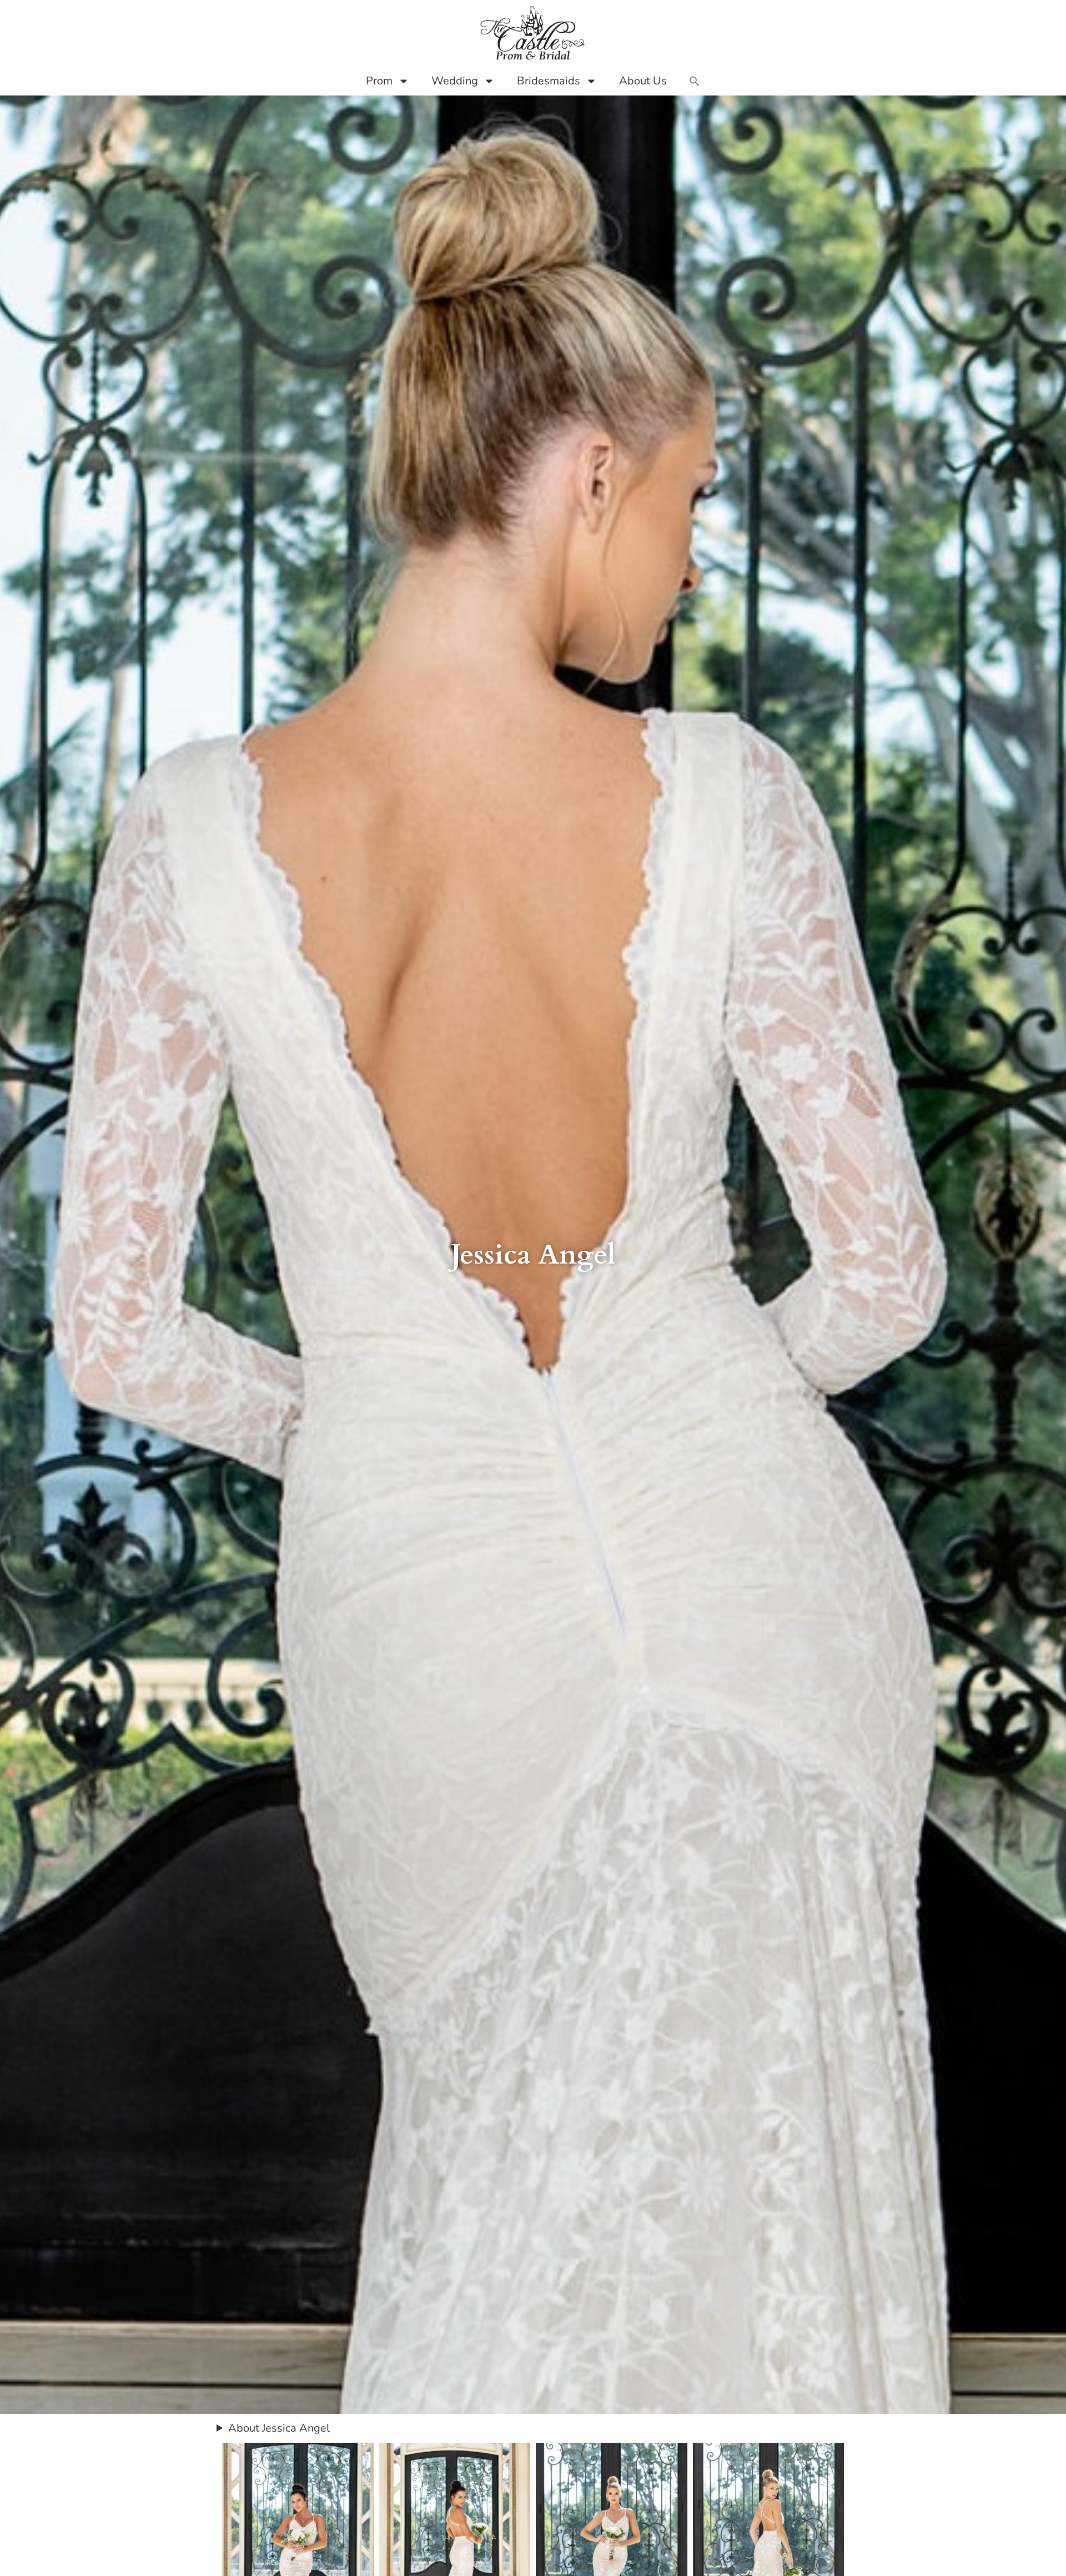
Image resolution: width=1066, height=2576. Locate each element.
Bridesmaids (549, 81)
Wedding (455, 81)
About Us (643, 81)
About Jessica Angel (279, 2428)
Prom (379, 81)
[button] (695, 81)
